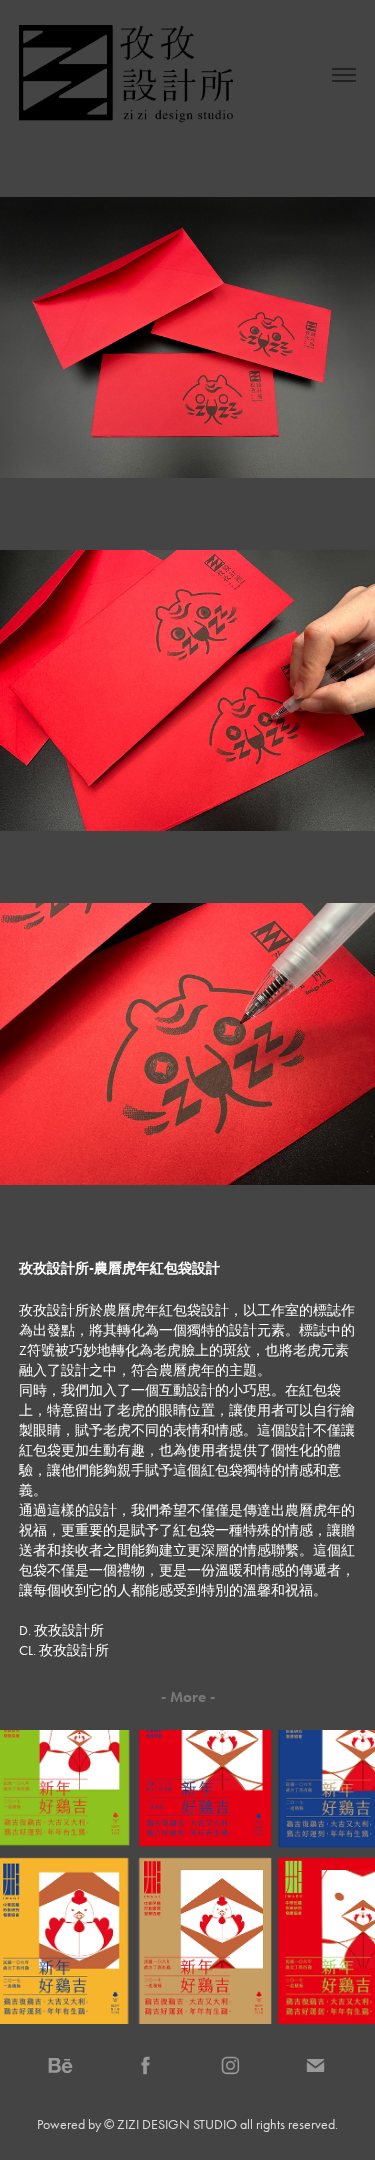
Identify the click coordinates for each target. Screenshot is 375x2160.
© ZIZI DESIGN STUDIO (170, 2124)
